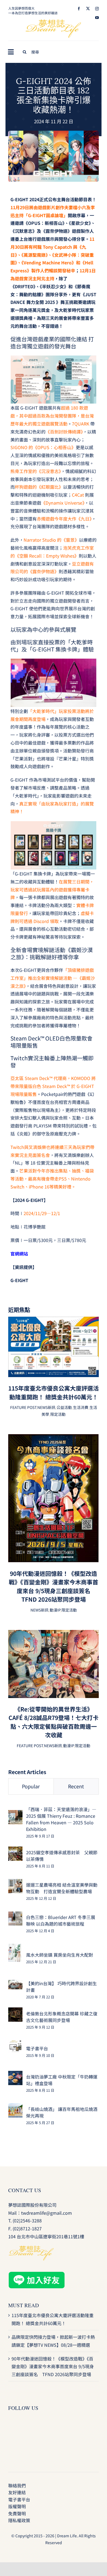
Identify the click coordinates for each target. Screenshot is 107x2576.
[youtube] (97, 18)
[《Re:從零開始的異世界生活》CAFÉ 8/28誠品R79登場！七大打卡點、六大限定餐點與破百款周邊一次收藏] (54, 1634)
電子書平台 (37, 2048)
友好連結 (17, 2492)
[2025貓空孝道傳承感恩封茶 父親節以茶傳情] (15, 1850)
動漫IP (55, 1610)
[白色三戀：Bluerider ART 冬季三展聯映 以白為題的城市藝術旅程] (15, 1915)
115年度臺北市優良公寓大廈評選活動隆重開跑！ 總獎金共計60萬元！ (54, 1392)
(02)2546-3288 (27, 2220)
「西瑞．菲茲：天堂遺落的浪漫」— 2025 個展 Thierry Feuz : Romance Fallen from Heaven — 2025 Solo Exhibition (61, 1819)
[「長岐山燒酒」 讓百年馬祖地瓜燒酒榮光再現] (15, 2107)
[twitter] (88, 9)
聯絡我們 (17, 2485)
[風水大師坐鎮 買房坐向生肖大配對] (15, 1948)
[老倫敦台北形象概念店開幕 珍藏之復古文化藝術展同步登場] (15, 2011)
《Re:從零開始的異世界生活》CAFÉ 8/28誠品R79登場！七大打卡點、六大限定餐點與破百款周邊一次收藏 (54, 1722)
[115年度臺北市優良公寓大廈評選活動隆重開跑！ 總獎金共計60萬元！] (54, 1321)
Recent (76, 1786)
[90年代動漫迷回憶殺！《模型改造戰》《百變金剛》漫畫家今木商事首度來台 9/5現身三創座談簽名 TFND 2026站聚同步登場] (54, 1438)
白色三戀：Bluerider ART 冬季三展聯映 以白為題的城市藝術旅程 (61, 1920)
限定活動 (58, 1414)
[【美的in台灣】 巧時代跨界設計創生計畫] (15, 1984)
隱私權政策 (19, 2520)
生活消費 (81, 1407)
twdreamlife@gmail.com (47, 2213)
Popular (31, 1786)
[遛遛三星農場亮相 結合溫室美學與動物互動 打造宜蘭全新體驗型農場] (15, 1883)
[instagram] (97, 9)
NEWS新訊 (46, 1407)
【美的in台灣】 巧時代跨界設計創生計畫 (61, 1987)
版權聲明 (17, 2506)
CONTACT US (25, 2190)
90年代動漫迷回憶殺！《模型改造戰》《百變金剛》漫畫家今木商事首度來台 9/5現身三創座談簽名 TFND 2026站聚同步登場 (54, 1586)
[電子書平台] (15, 2044)
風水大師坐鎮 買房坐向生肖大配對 (60, 1955)
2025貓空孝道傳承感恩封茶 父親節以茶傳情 (62, 1856)
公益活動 (64, 1407)
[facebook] (79, 9)
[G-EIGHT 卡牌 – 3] (54, 133)
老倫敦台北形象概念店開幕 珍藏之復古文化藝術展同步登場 (62, 2017)
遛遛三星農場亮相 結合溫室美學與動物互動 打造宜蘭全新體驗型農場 (62, 1888)
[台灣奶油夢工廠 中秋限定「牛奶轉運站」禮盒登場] (15, 2075)
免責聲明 (17, 2513)
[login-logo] (54, 22)
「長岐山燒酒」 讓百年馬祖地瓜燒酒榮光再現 (62, 2112)
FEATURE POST (23, 1407)
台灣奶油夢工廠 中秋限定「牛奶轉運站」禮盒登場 (62, 2080)
